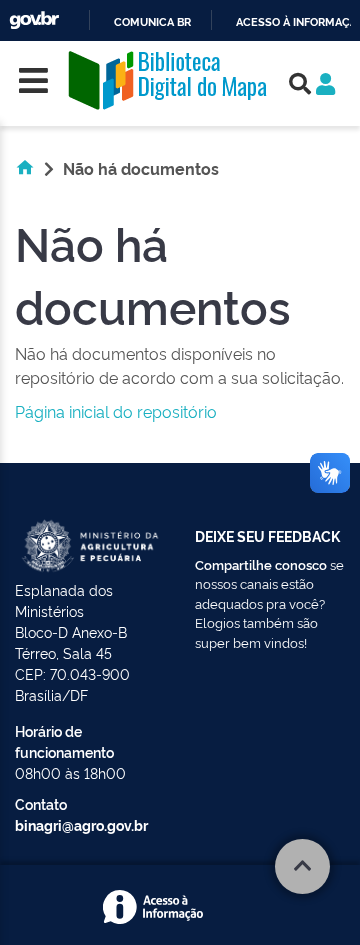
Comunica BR (152, 22)
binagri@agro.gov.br (81, 824)
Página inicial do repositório (116, 411)
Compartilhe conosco (261, 564)
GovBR (34, 20)
